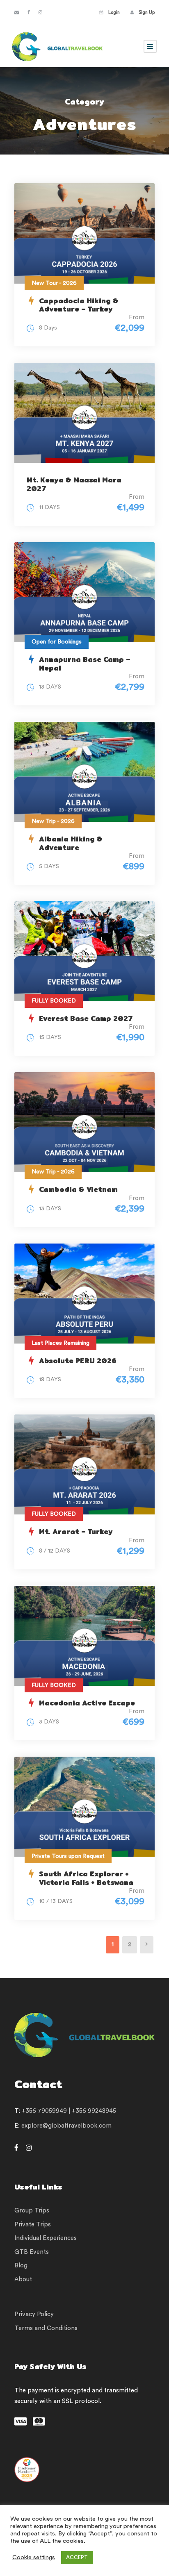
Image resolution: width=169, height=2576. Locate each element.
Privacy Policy (34, 2314)
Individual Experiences (46, 2238)
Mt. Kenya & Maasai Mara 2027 (74, 484)
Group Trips (32, 2211)
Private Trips (33, 2225)
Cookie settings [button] (34, 2557)
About (23, 2279)
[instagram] (40, 13)
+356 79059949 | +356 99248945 (69, 2111)
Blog (21, 2266)
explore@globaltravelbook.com (66, 2126)
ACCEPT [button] (77, 2557)
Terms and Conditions (46, 2328)
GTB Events (32, 2252)
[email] (17, 13)
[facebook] (29, 13)
